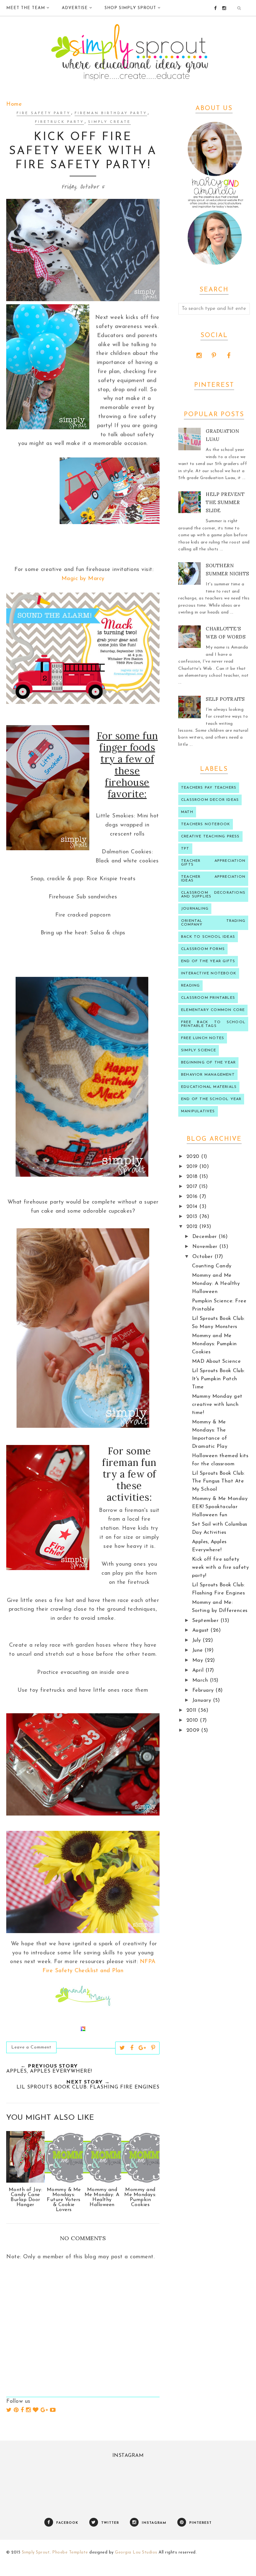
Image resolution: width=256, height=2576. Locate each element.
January (203, 1700)
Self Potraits (225, 699)
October (203, 1257)
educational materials (209, 1087)
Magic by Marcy (83, 579)
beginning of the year (208, 1063)
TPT (185, 849)
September (206, 1621)
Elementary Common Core (213, 1010)
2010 (193, 1720)
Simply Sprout (36, 2552)
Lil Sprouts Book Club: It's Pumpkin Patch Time (218, 1379)
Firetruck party (59, 122)
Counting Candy (212, 1266)
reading (190, 986)
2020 (194, 1157)
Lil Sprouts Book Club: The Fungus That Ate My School (218, 1482)
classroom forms (203, 949)
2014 (193, 1207)
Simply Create (109, 122)
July (198, 1640)
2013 (193, 1217)
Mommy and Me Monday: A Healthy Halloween (216, 1284)
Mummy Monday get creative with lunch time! (217, 1405)
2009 (194, 1730)
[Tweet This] (122, 2048)
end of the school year (211, 1099)
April (199, 1670)
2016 (193, 1197)
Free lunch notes (203, 1038)
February (204, 1690)
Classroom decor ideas (210, 800)
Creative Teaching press (210, 836)
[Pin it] (153, 2048)
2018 (193, 1177)
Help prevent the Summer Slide (225, 502)
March (201, 1680)
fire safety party (44, 113)
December (206, 1237)
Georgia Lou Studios (136, 2552)
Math (187, 812)
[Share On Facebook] (132, 2048)
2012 (193, 1227)
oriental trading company (213, 923)
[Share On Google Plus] (142, 2048)
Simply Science (199, 1050)
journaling (195, 909)
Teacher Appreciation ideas (213, 879)
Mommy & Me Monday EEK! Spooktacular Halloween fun (220, 1507)
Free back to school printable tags (213, 1024)
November (206, 1247)
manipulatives (198, 1111)
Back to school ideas (208, 937)
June (199, 1650)
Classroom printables (208, 998)
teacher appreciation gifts (213, 863)
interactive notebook (209, 973)
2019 (193, 1167)
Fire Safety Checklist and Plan (83, 1971)
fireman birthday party (111, 113)
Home (14, 104)
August (202, 1630)
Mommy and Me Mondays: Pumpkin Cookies (214, 1344)
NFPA (148, 1962)
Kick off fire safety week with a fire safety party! (221, 1568)
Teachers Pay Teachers (209, 788)
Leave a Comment (31, 2047)
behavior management (208, 1075)
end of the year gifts (208, 961)
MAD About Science (217, 1361)
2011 (192, 1710)
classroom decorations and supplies (213, 895)
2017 (193, 1187)
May (199, 1660)
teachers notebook (206, 824)
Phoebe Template (70, 2552)
